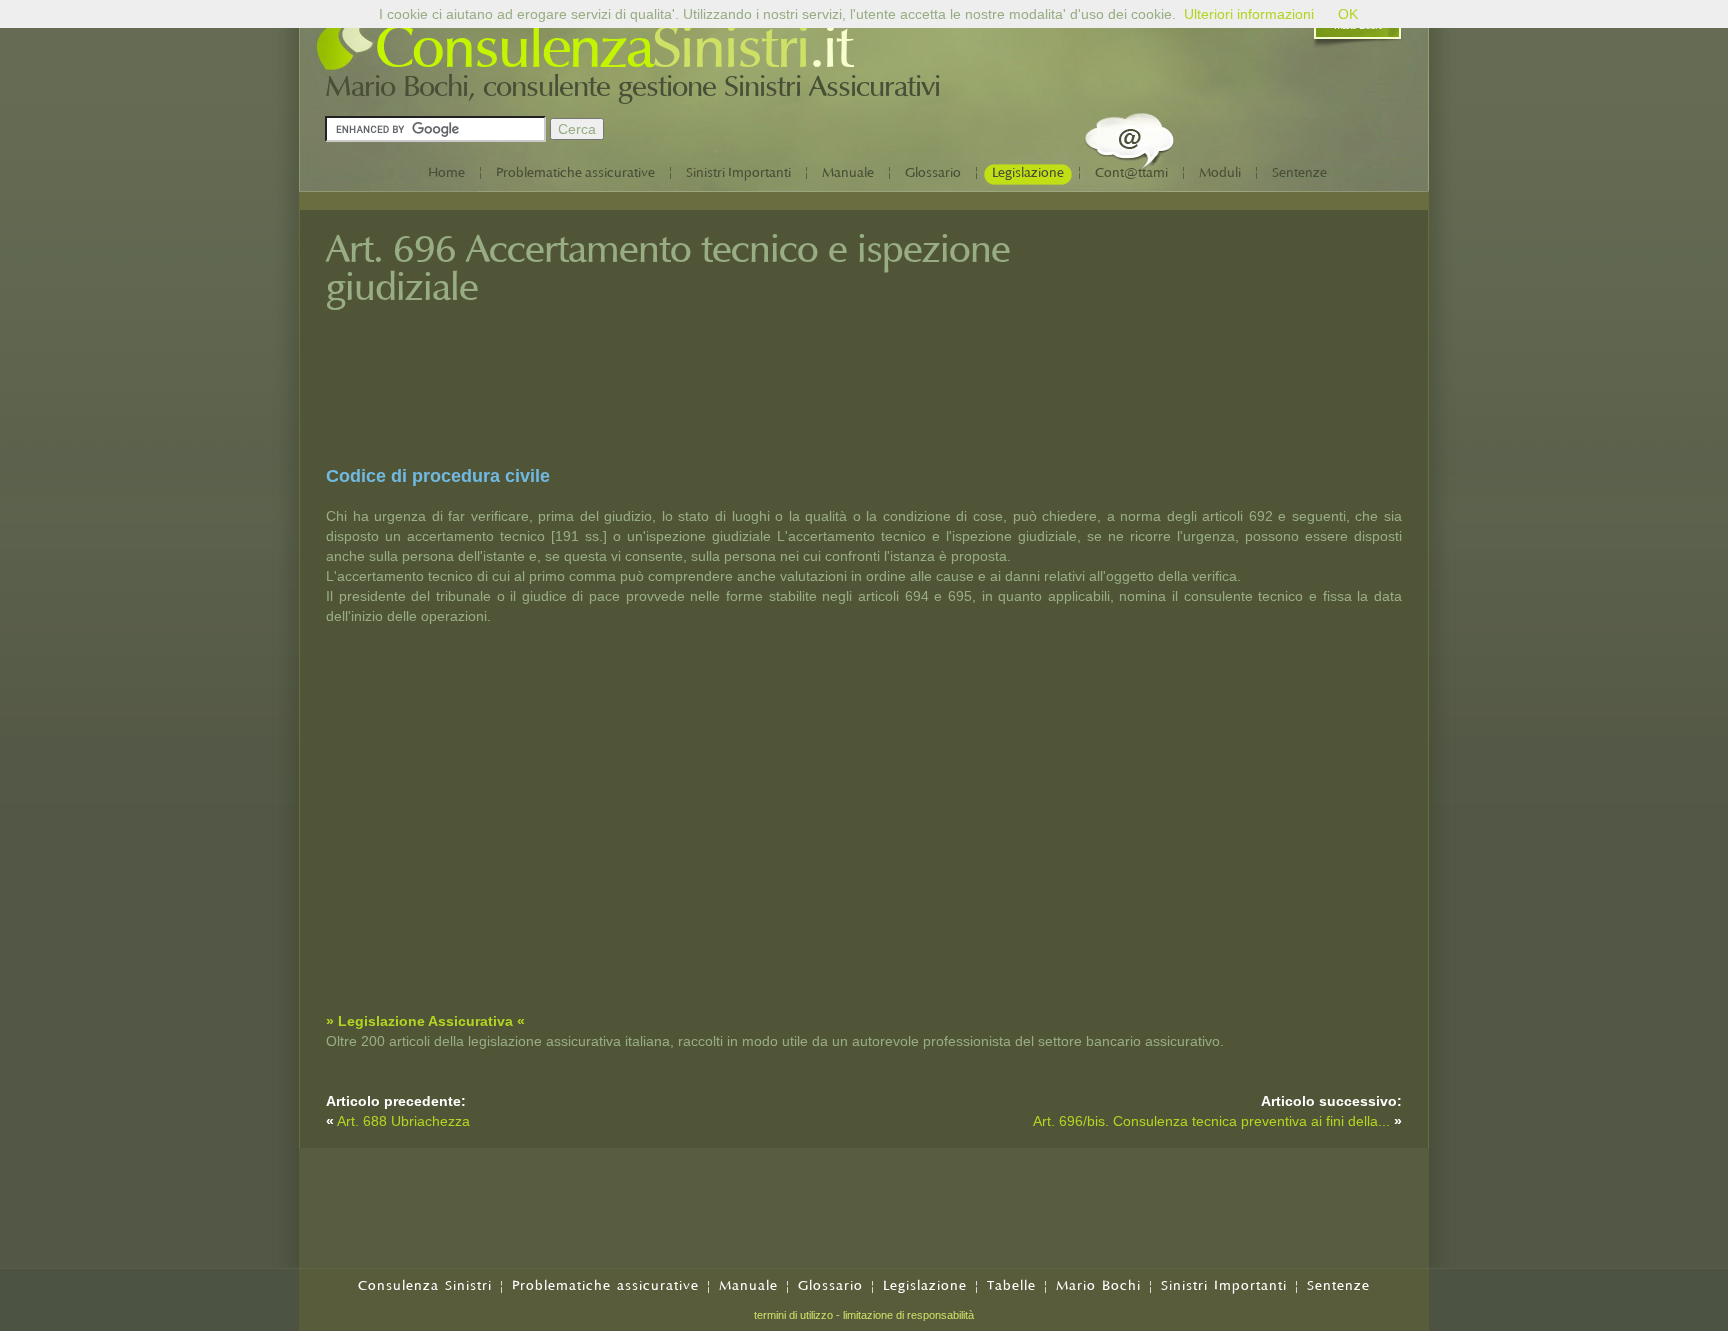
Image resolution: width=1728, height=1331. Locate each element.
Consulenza (513, 48)
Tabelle (1011, 1285)
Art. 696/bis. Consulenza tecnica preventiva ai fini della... (1211, 1121)
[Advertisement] (1252, 363)
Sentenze (1299, 172)
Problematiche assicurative (575, 172)
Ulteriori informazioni (1249, 14)
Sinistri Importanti (738, 172)
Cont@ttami (1131, 172)
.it (830, 48)
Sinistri (730, 48)
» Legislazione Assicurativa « (425, 1021)
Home (446, 172)
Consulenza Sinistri (425, 1285)
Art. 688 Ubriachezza (403, 1121)
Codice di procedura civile (438, 476)
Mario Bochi (1098, 1285)
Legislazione (1028, 172)
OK (1348, 14)
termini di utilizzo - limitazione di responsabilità (864, 1315)
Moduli (1220, 172)
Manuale (848, 172)
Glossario (933, 172)
